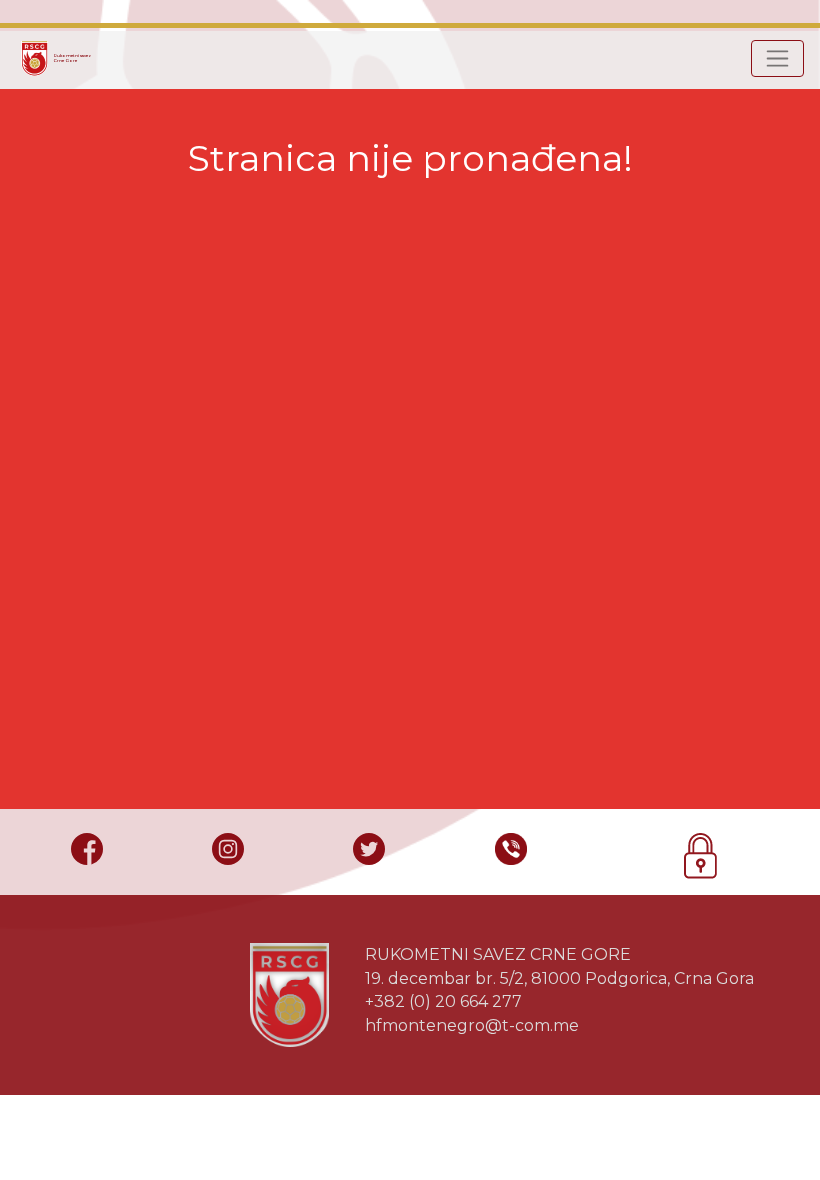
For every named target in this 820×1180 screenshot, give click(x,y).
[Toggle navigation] (777, 58)
